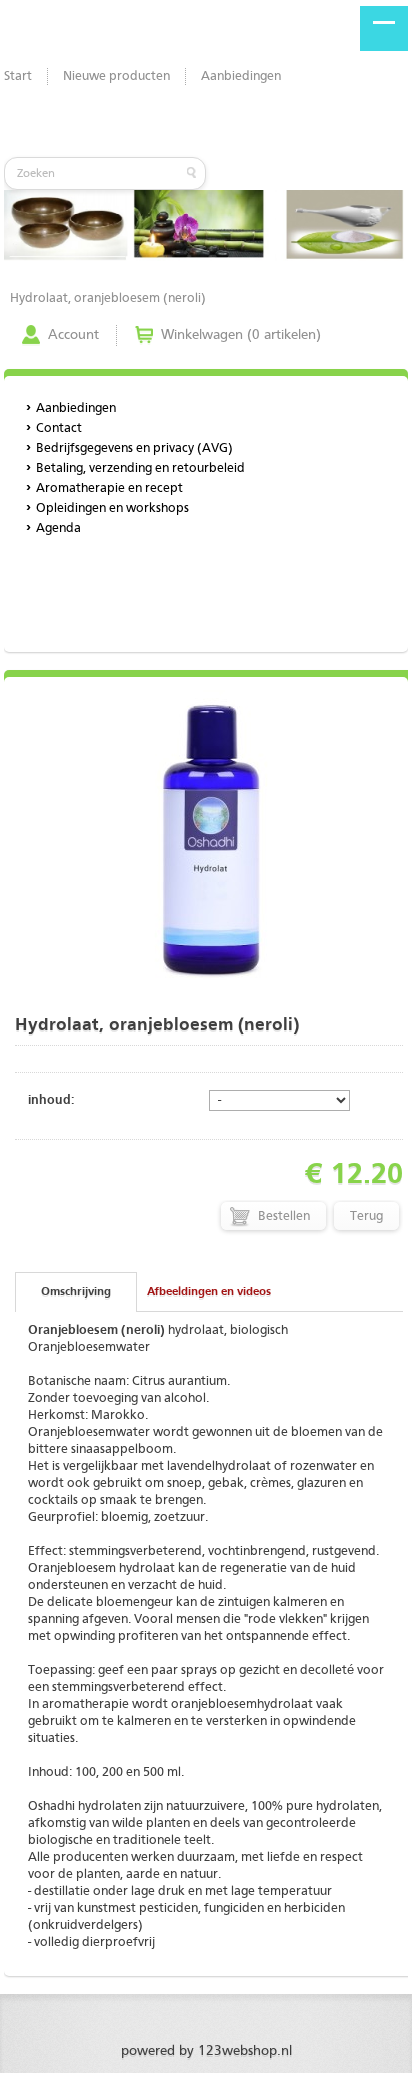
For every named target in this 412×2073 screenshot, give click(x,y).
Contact (59, 428)
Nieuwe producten (116, 76)
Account (73, 335)
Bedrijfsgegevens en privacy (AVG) (134, 448)
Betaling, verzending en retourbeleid (140, 468)
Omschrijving (76, 1292)
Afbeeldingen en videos (209, 1292)
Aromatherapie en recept (109, 488)
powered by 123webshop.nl (206, 2051)
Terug (366, 1216)
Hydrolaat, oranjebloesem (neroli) (108, 298)
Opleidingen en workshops (112, 508)
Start (18, 76)
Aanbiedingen (241, 76)
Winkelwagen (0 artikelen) (241, 335)
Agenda (58, 528)
